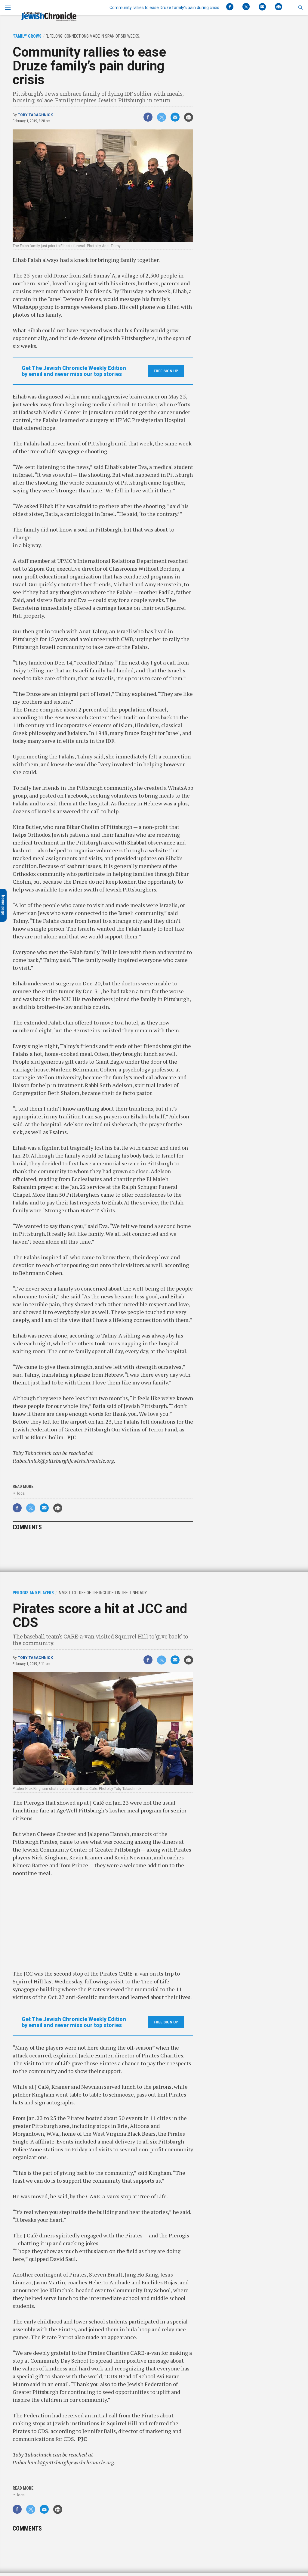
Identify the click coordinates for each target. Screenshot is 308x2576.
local (21, 1493)
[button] (300, 8)
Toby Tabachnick (35, 115)
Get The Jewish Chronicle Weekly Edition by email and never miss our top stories (74, 371)
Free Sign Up (166, 371)
